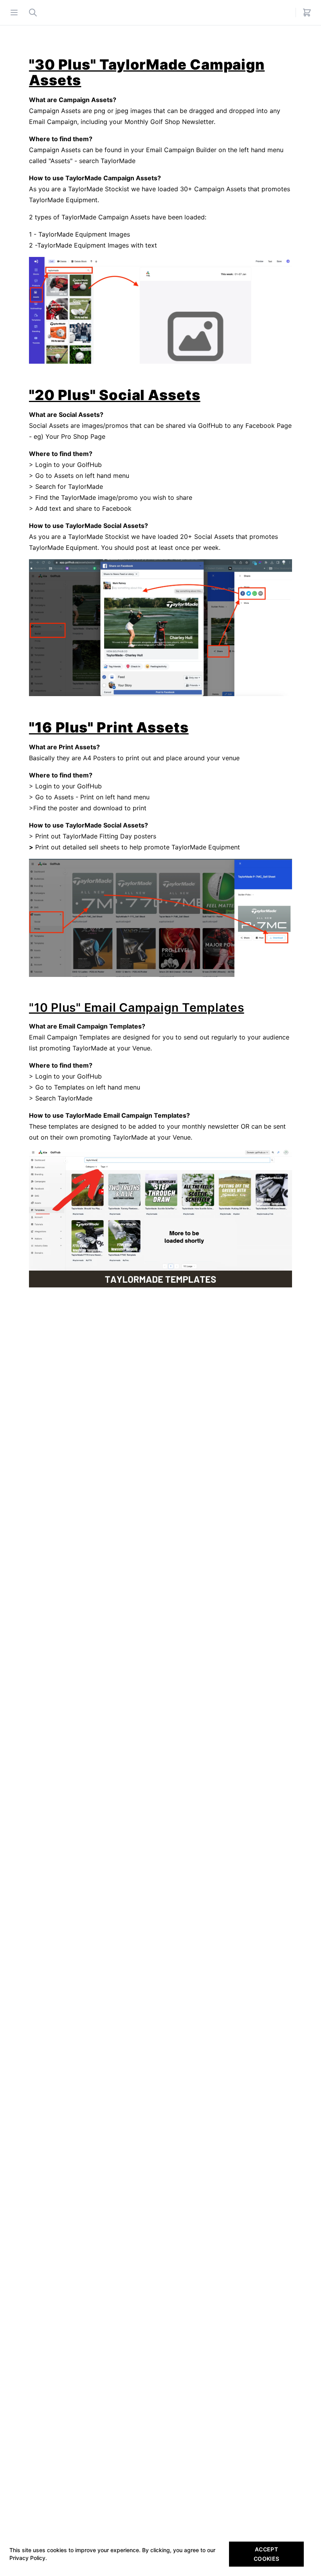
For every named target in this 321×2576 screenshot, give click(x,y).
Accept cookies (266, 2554)
